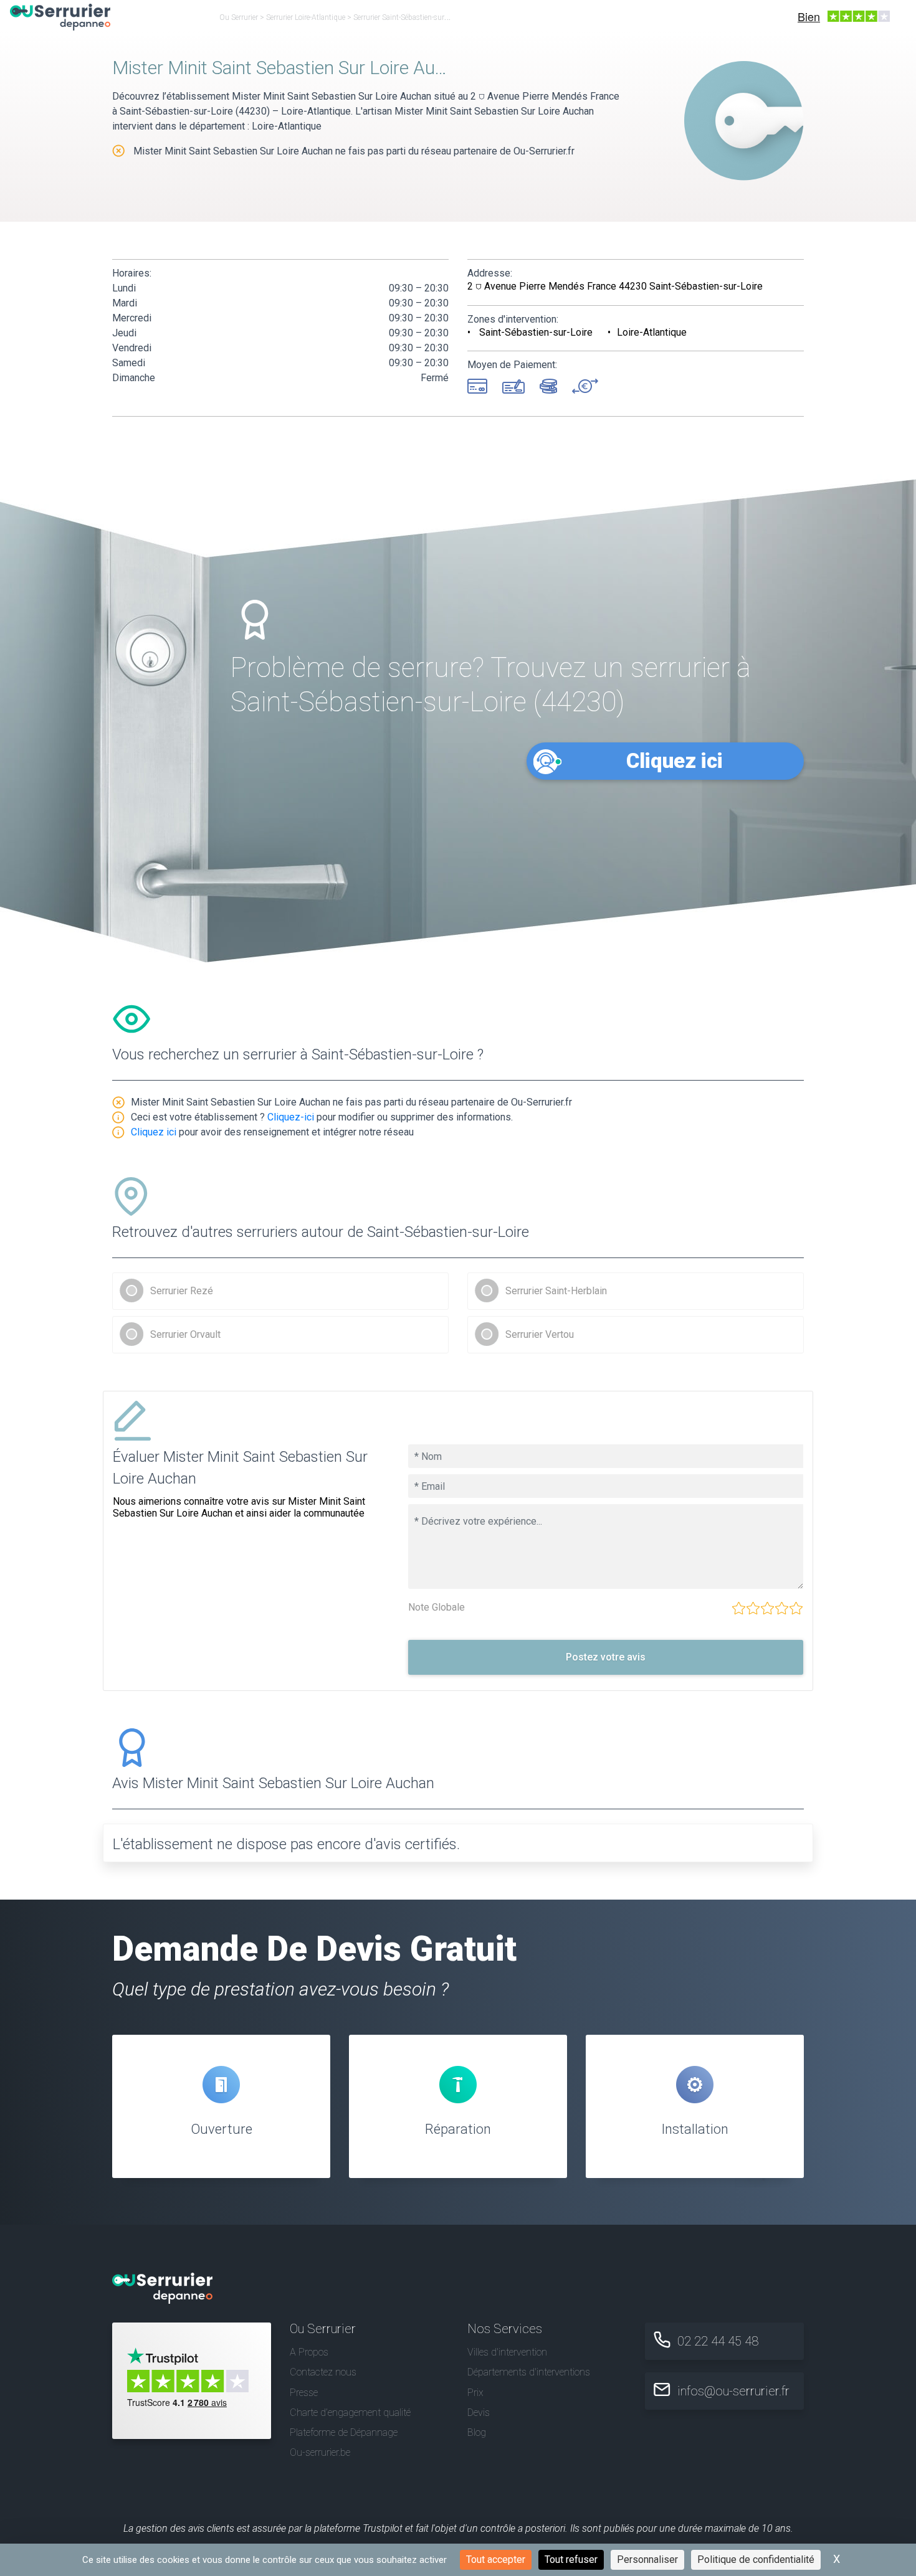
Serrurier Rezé (182, 1291)
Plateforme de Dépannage (344, 2432)
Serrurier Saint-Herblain (556, 1291)
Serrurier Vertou (540, 1334)
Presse (304, 2393)
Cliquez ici (675, 761)
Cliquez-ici (291, 1117)
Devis (479, 2413)
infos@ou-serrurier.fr (733, 2391)
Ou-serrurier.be (320, 2452)
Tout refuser (571, 2559)
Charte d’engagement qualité (350, 2413)
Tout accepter (496, 2559)
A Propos (309, 2352)
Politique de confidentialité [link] (756, 2559)
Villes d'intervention (507, 2352)
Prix (475, 2393)
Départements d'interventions (529, 2372)
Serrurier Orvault (185, 1334)
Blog (477, 2432)
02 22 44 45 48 (718, 2341)
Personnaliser (647, 2559)
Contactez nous (323, 2372)
